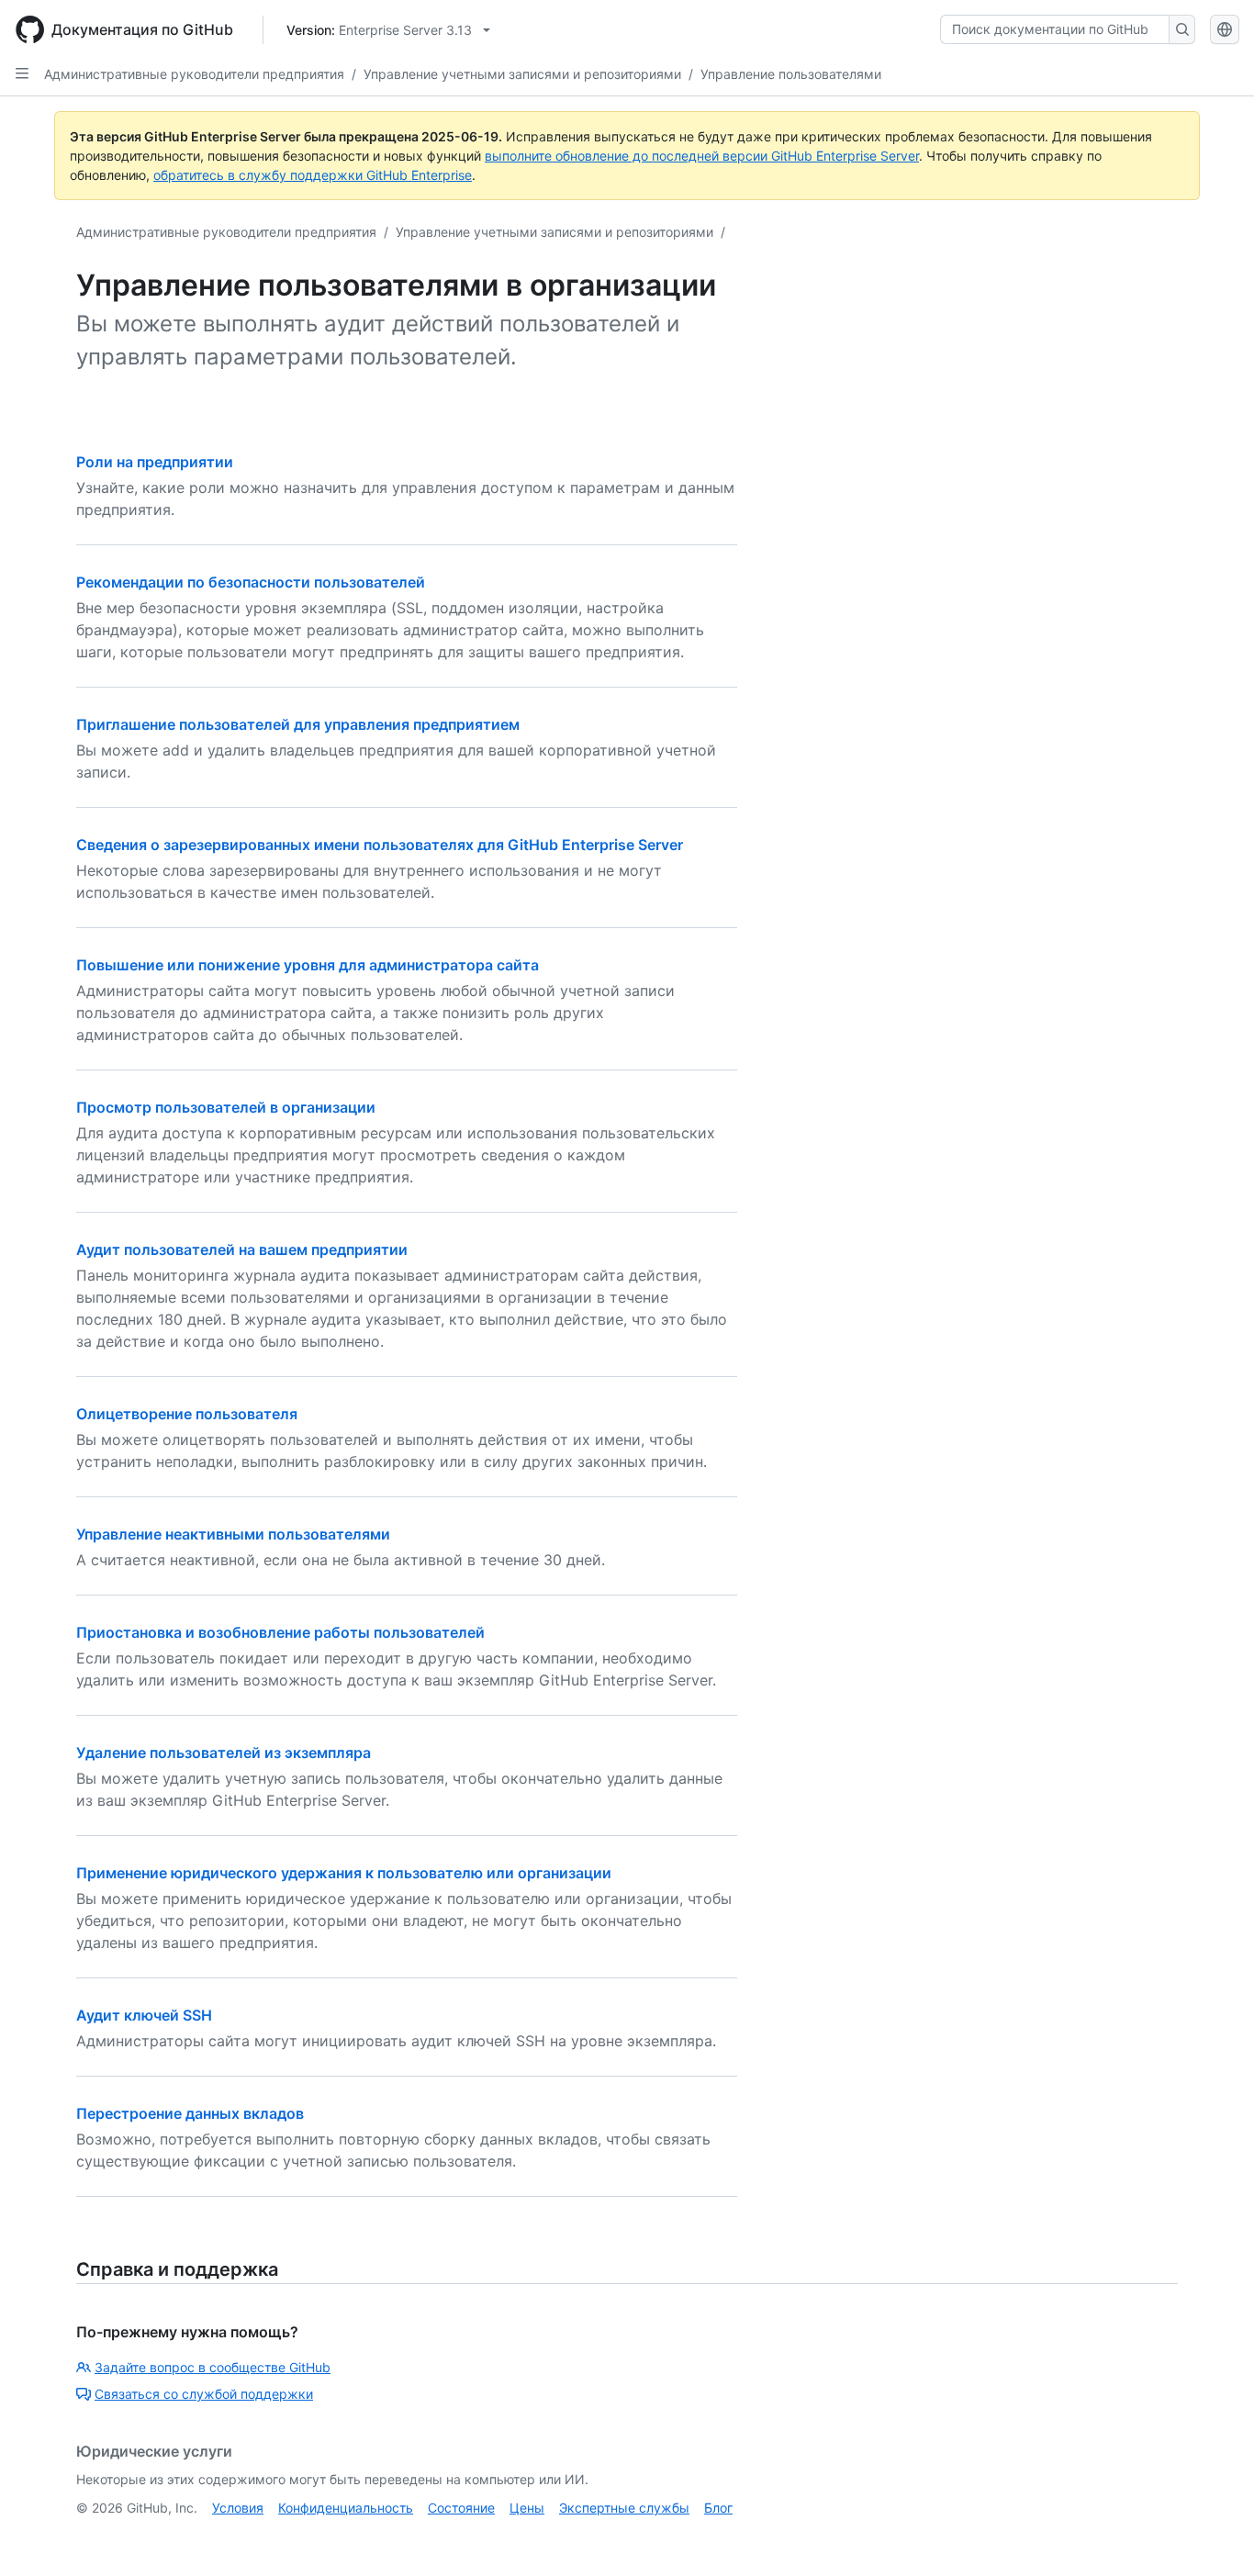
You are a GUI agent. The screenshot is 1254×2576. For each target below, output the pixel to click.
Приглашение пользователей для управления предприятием (298, 724)
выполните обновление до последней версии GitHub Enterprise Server (702, 156)
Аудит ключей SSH (144, 2015)
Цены (527, 2508)
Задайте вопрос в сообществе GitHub (213, 2367)
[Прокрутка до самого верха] (1214, 2536)
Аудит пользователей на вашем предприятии (242, 1249)
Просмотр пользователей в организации (226, 1107)
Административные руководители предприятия (194, 74)
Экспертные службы (624, 2508)
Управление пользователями (791, 74)
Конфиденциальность (346, 2508)
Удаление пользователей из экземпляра (224, 1753)
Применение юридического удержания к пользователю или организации (344, 1873)
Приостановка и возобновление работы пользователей (280, 1632)
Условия (238, 2508)
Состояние (461, 2508)
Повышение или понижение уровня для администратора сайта (308, 965)
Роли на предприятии (155, 462)
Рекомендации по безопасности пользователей (251, 582)
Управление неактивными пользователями (233, 1534)
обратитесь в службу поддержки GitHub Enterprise (313, 175)
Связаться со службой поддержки (204, 2394)
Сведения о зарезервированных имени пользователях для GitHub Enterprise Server (380, 845)
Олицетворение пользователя (187, 1414)
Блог (718, 2508)
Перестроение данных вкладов (190, 2113)
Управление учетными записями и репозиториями (522, 74)
